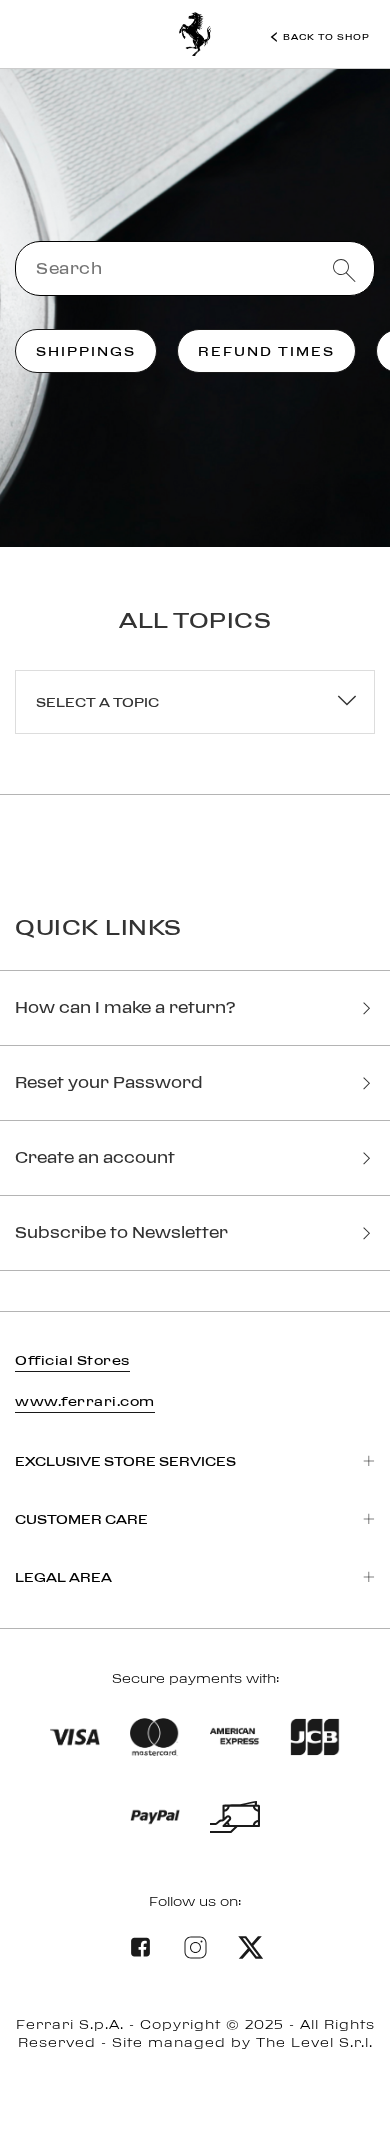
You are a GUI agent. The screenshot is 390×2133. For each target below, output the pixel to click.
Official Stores (72, 1360)
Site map (195, 2083)
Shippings (86, 351)
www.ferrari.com (85, 1401)
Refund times (266, 351)
